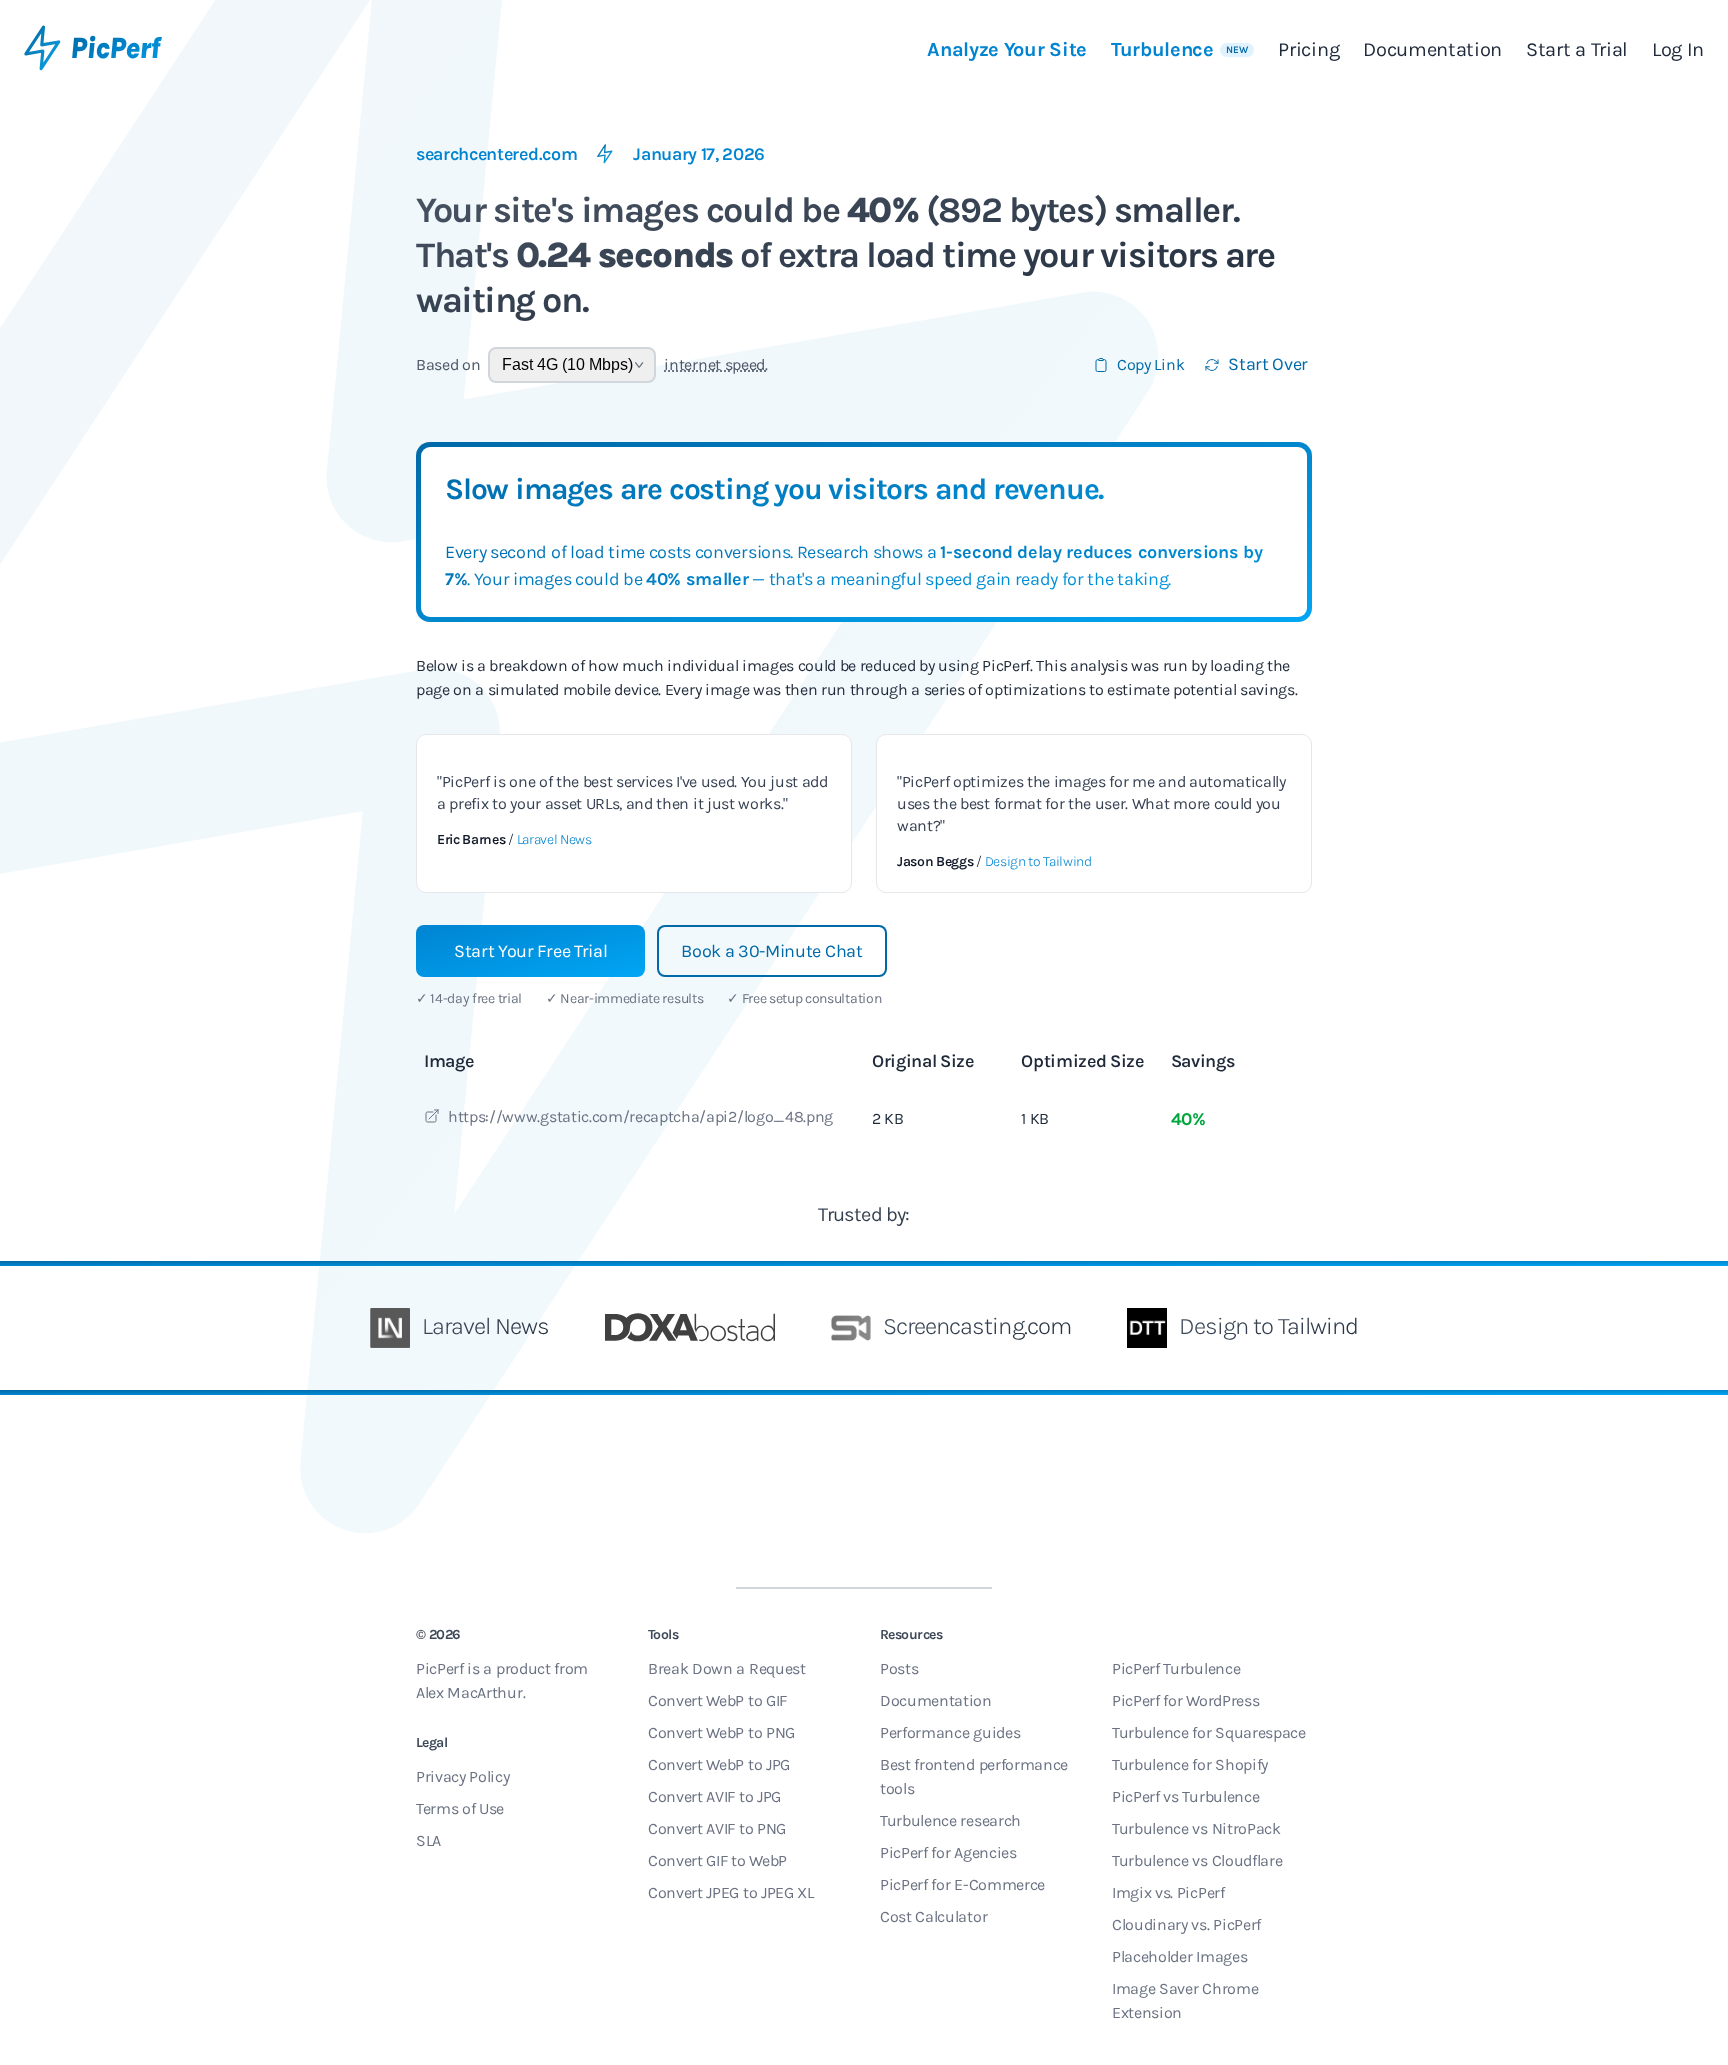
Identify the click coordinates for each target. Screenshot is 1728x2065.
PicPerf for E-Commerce (962, 1884)
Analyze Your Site (1007, 49)
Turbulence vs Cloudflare (1197, 1860)
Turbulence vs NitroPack (1196, 1828)
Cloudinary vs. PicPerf (1186, 1924)
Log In (1678, 49)
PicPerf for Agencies (948, 1852)
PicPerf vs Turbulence (1185, 1796)
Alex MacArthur (469, 1692)
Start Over (1268, 364)
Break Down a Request (727, 1668)
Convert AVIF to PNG (717, 1828)
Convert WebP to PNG (721, 1732)
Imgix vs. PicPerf (1168, 1892)
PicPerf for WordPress (1185, 1700)
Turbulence (1180, 49)
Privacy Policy (463, 1776)
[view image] (432, 1119)
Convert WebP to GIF (717, 1700)
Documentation (1432, 49)
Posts (899, 1668)
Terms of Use (460, 1808)
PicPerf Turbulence (1176, 1668)
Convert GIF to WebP (717, 1860)
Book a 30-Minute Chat (771, 951)
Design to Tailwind (1038, 861)
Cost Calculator (933, 1916)
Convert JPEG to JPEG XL (731, 1892)
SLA (428, 1840)
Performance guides (950, 1732)
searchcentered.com (496, 154)
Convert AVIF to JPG (714, 1796)
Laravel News (554, 839)
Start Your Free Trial (530, 951)
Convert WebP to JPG (719, 1764)
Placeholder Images (1179, 1956)
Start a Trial (1577, 49)
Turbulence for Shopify (1190, 1764)
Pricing (1308, 49)
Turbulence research (950, 1820)
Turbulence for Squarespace (1209, 1732)
